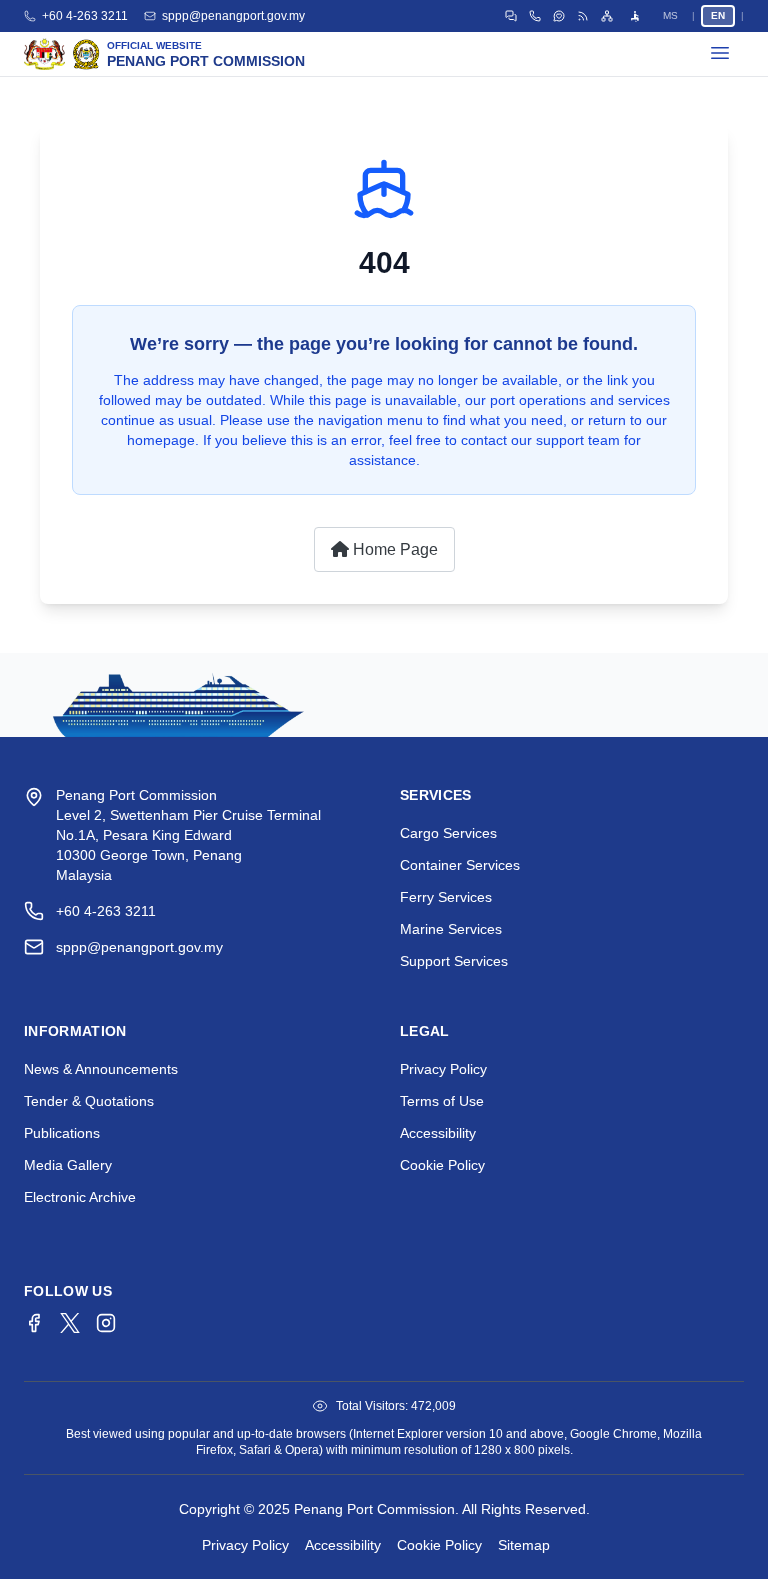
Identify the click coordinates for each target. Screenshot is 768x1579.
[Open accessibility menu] (635, 16)
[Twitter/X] (70, 1323)
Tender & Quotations (89, 1101)
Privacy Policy (443, 1069)
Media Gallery (68, 1165)
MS (670, 15)
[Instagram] (106, 1323)
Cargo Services (448, 833)
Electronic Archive (80, 1197)
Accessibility (438, 1133)
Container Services (460, 865)
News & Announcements (101, 1069)
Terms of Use (442, 1101)
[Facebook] (34, 1323)
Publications (62, 1133)
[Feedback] (559, 16)
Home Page (393, 549)
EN (718, 15)
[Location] (535, 16)
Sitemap (524, 1545)
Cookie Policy (442, 1165)
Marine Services (451, 929)
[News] (583, 16)
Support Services (454, 961)
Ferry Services (446, 897)
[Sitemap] (607, 16)
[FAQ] (511, 16)
